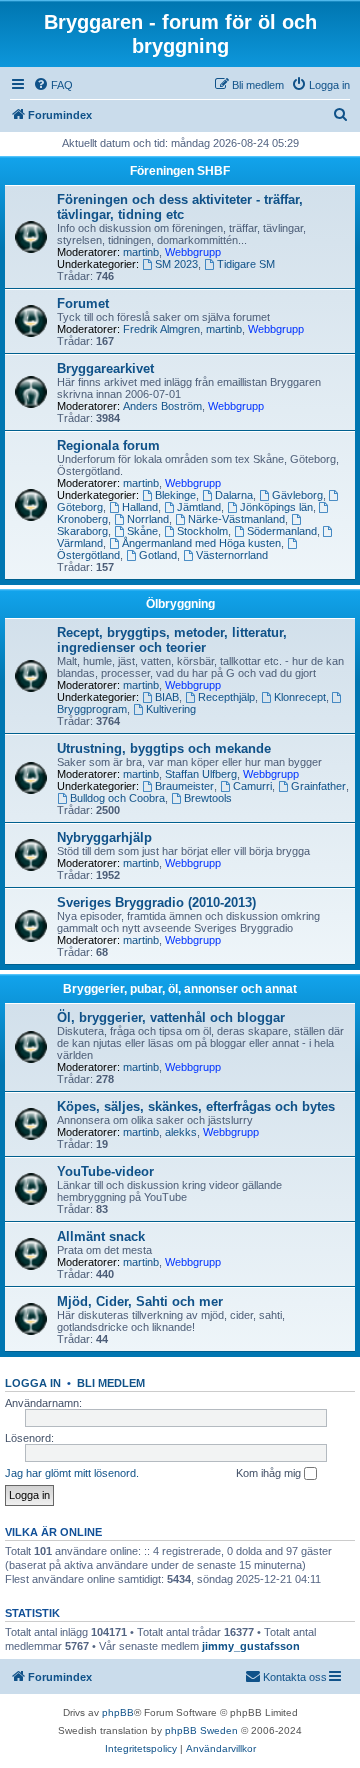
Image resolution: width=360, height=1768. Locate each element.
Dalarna (234, 495)
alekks (181, 1132)
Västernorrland (232, 555)
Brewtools (208, 798)
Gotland (158, 555)
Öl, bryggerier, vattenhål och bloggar (171, 1017)
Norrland (148, 519)
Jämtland (199, 507)
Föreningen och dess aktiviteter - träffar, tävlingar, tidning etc (180, 207)
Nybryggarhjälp (104, 837)
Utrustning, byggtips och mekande (164, 748)
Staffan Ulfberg (201, 774)
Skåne (142, 531)
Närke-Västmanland (236, 519)
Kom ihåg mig (270, 1473)
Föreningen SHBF (180, 171)
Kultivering (171, 709)
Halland (140, 507)
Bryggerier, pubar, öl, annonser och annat (180, 989)
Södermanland (282, 531)
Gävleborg (297, 495)
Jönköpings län (276, 507)
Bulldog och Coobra (117, 798)
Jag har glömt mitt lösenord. (72, 1473)
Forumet (83, 303)
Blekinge (175, 495)
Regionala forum (108, 445)
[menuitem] (53, 85)
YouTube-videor (105, 1171)
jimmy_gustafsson (251, 1646)
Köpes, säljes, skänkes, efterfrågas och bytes (196, 1106)
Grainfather (318, 786)
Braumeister (184, 786)
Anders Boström (162, 406)
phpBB (118, 1712)
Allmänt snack (101, 1236)
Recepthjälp (226, 697)
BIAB (167, 697)
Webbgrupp (193, 252)
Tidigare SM (246, 264)
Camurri (252, 786)
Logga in (33, 1383)
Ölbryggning (180, 604)
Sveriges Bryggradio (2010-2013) (156, 902)
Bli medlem (111, 1383)
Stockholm (202, 531)
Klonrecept (300, 697)
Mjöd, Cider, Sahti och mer (140, 1301)
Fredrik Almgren (161, 329)
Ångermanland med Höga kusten (201, 543)
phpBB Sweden (201, 1730)
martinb (141, 252)
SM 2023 (176, 264)
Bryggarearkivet (105, 368)
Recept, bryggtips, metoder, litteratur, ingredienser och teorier (172, 640)
